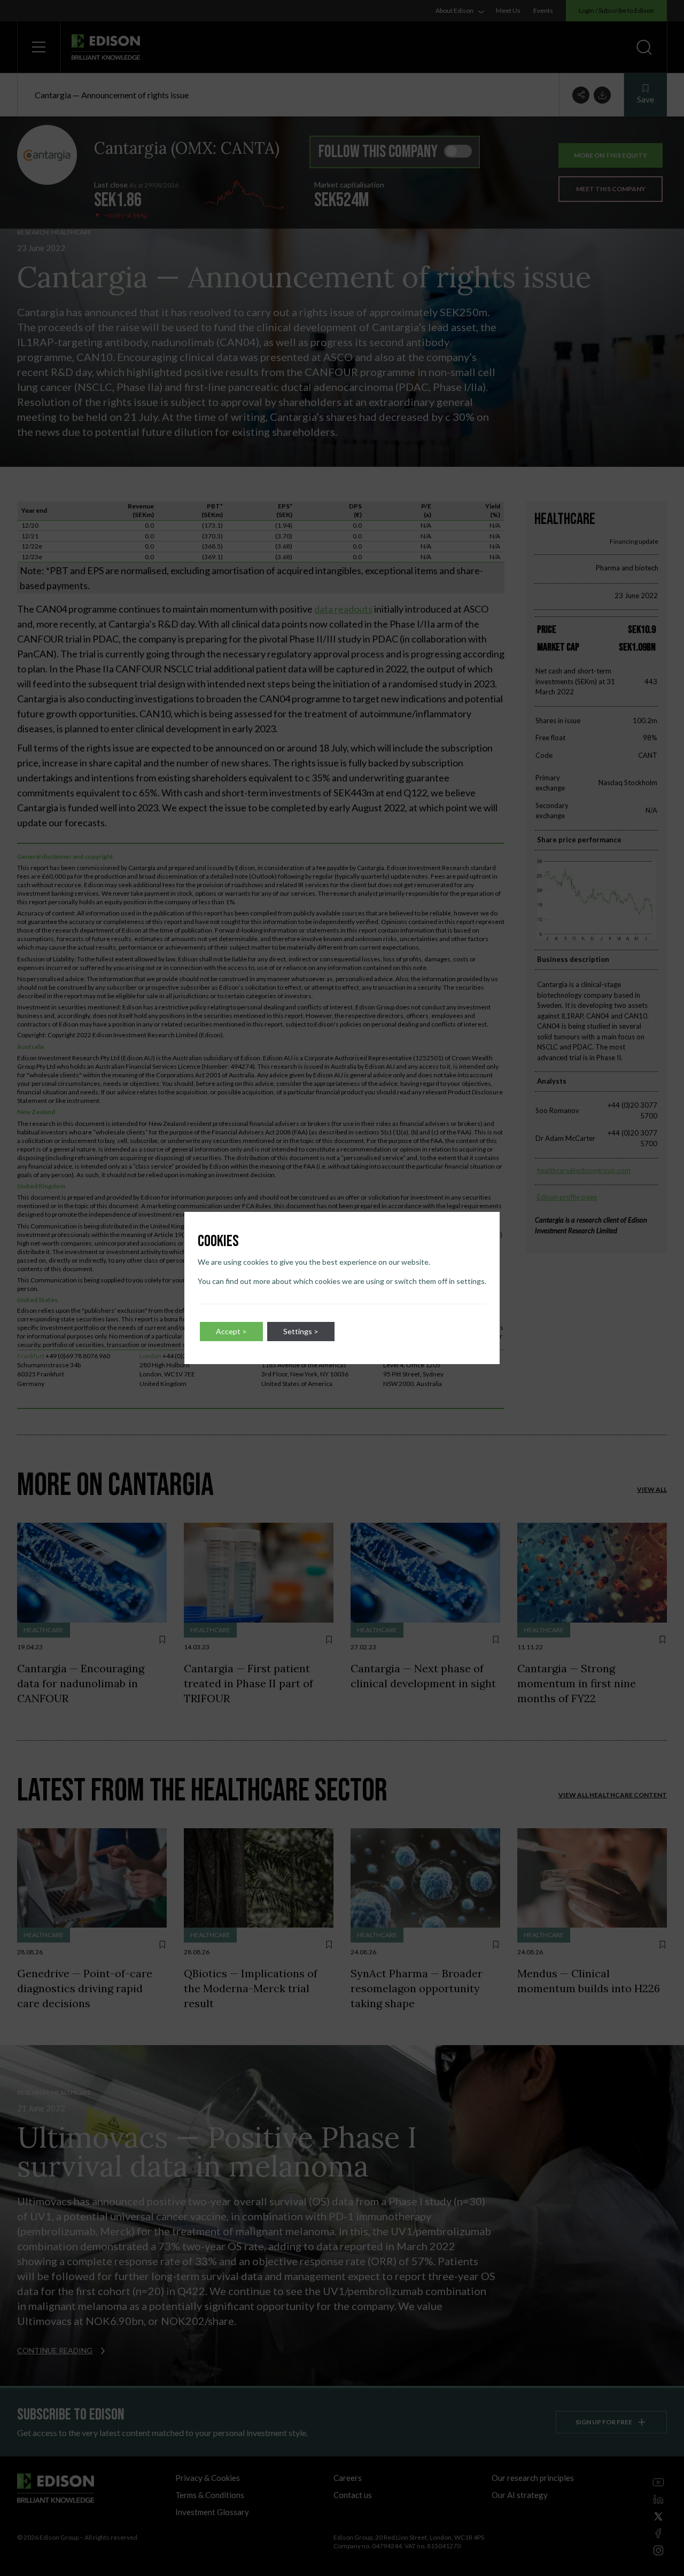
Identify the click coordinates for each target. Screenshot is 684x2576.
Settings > (301, 1331)
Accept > (231, 1331)
